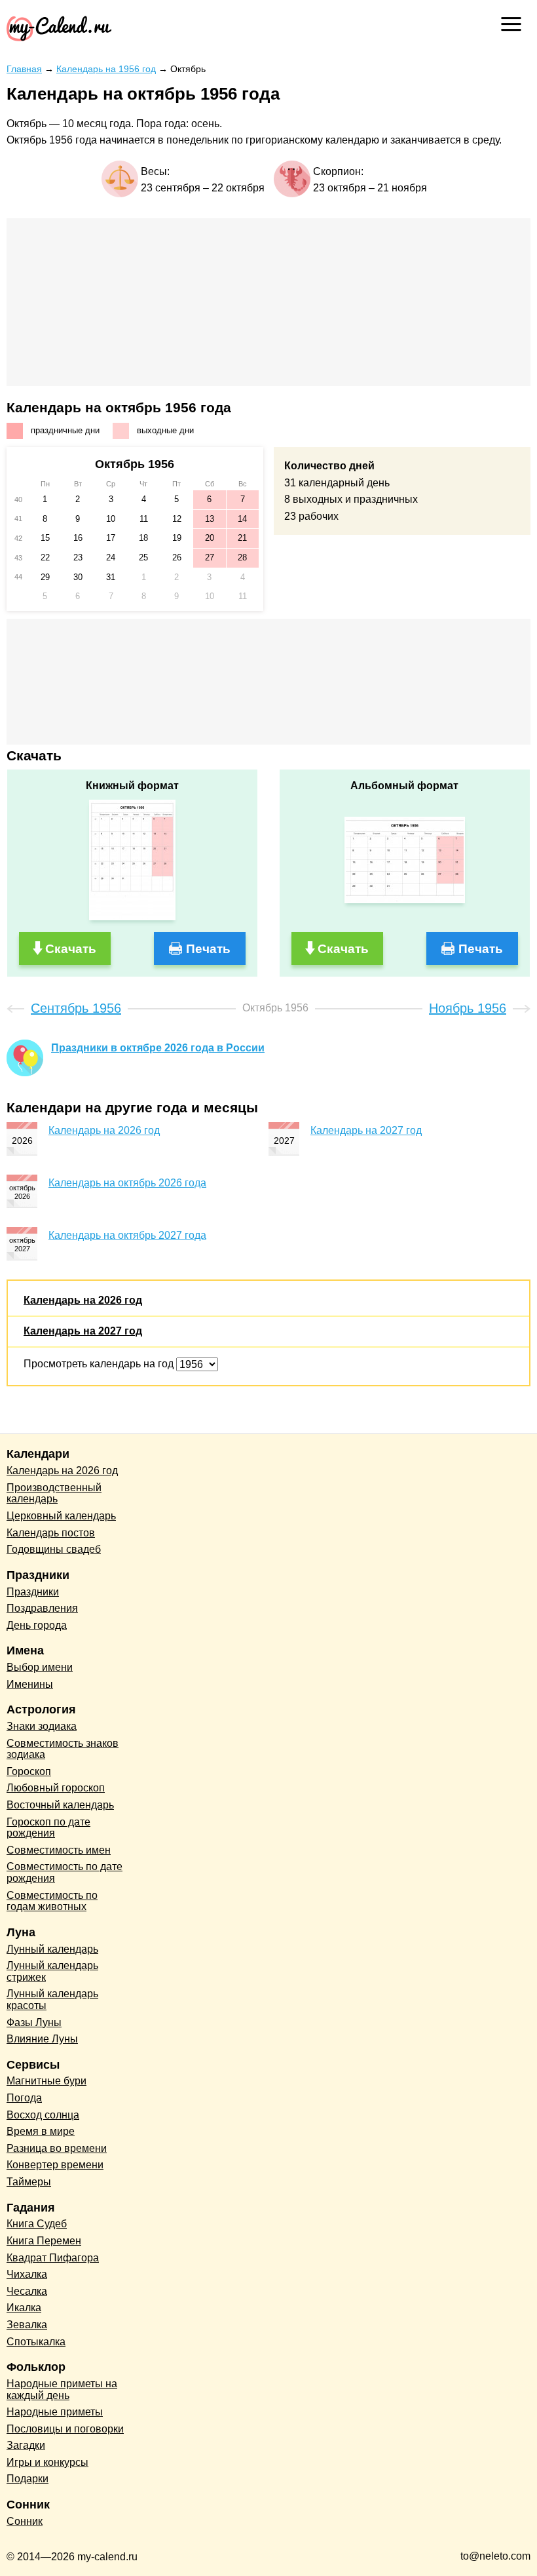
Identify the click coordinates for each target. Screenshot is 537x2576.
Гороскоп (29, 1771)
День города (37, 1625)
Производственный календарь (54, 1493)
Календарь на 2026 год (104, 1130)
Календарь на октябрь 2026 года (127, 1183)
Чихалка (27, 2274)
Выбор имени (40, 1667)
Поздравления (42, 1608)
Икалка (24, 2308)
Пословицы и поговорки (65, 2429)
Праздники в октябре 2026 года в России (158, 1048)
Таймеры (29, 2182)
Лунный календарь (52, 1949)
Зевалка (27, 2325)
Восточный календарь (60, 1805)
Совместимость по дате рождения (65, 1872)
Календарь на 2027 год (366, 1130)
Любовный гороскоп (56, 1788)
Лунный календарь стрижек (52, 1971)
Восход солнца (43, 2115)
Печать (208, 949)
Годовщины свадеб (54, 1549)
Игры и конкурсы (47, 2462)
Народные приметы (55, 2412)
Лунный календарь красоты (52, 2000)
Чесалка (27, 2291)
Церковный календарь (61, 1516)
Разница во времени (57, 2148)
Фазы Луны (34, 2022)
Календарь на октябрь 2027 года (127, 1235)
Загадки (26, 2445)
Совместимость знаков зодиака (63, 1749)
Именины (30, 1684)
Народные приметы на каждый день (62, 2390)
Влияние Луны (42, 2039)
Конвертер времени (55, 2165)
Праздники (33, 1592)
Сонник (25, 2521)
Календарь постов (51, 1533)
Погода (24, 2098)
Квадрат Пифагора (53, 2258)
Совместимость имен (59, 1850)
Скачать (71, 949)
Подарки (28, 2479)
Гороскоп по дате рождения (48, 1828)
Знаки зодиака (42, 1726)
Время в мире (41, 2131)
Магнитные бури (46, 2081)
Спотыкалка (36, 2342)
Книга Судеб (37, 2224)
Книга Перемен (44, 2241)
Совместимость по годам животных (52, 1901)
